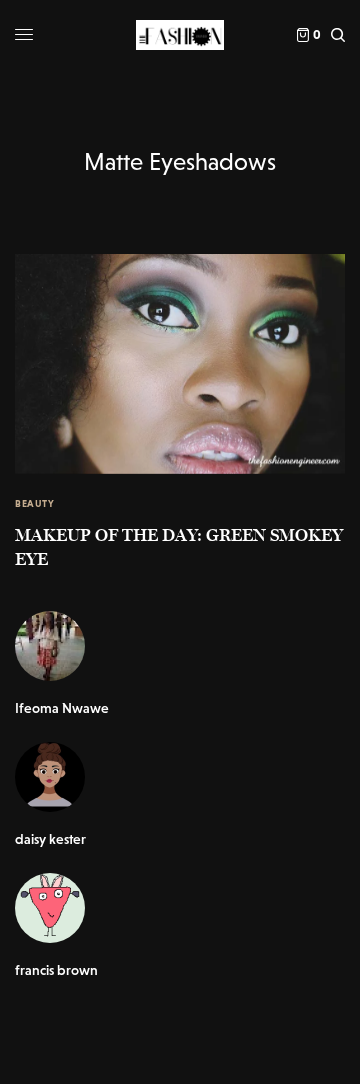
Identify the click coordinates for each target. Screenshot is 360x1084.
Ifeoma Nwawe (62, 708)
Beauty (34, 503)
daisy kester (50, 839)
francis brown (56, 970)
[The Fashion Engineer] (179, 35)
